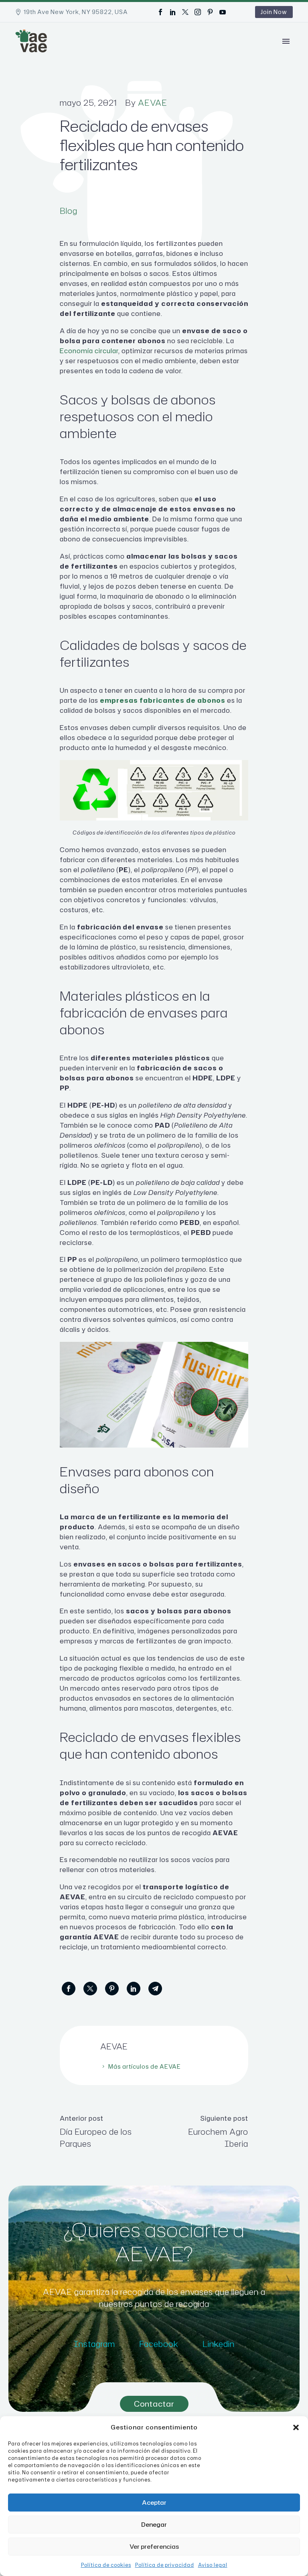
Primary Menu (286, 41)
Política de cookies (106, 2565)
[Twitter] (185, 12)
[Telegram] (155, 1989)
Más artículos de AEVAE (145, 2066)
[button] (296, 2427)
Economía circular (89, 351)
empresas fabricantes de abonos (163, 700)
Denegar (154, 2525)
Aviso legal (213, 2565)
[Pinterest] (210, 12)
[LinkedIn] (173, 12)
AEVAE (153, 103)
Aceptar (154, 2503)
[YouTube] (223, 12)
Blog (69, 211)
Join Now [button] (274, 12)
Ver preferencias (154, 2547)
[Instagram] (198, 12)
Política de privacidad (165, 2565)
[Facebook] (160, 12)
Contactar (154, 2404)
